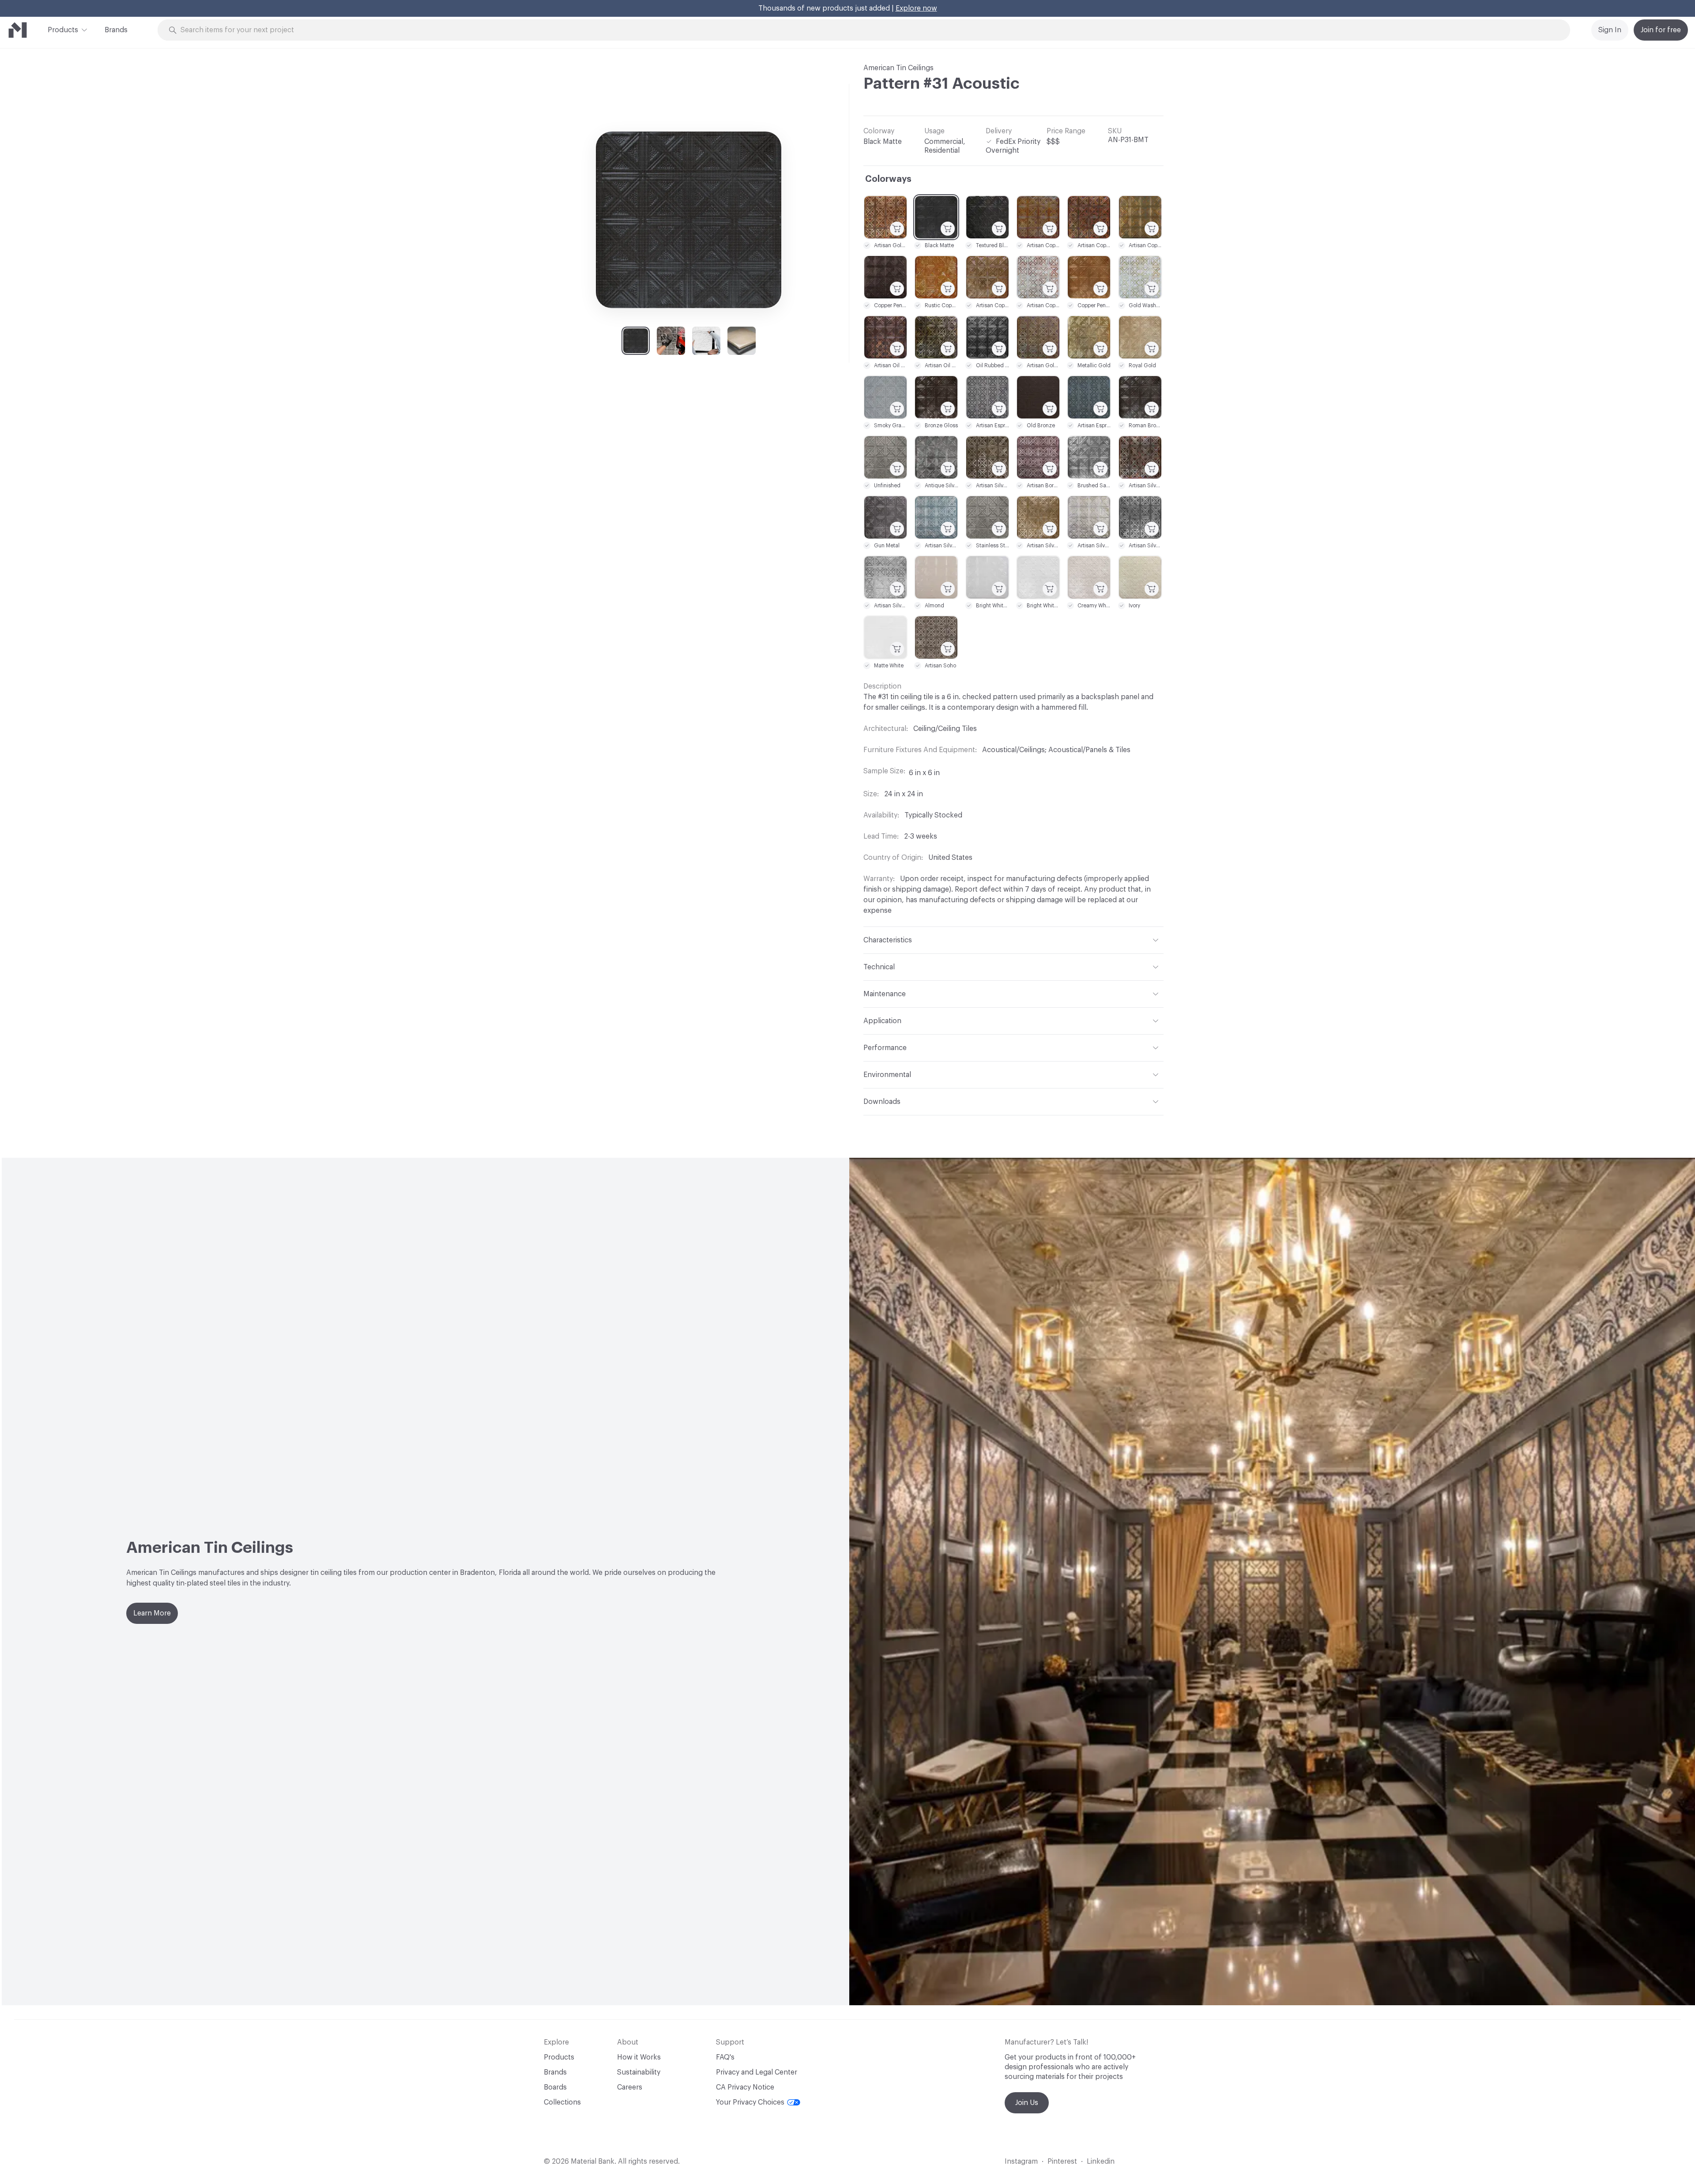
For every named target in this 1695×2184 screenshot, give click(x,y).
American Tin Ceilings (898, 68)
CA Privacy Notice (745, 2087)
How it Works (639, 2057)
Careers (630, 2087)
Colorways (888, 179)
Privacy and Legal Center (757, 2072)
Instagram (1021, 2161)
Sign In (1610, 30)
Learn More (152, 1613)
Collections (562, 2102)
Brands (116, 30)
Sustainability (639, 2072)
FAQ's (725, 2057)
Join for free (1661, 30)
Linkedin (1101, 2161)
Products (63, 30)
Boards (555, 2087)
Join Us (1027, 2103)
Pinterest (1062, 2161)
